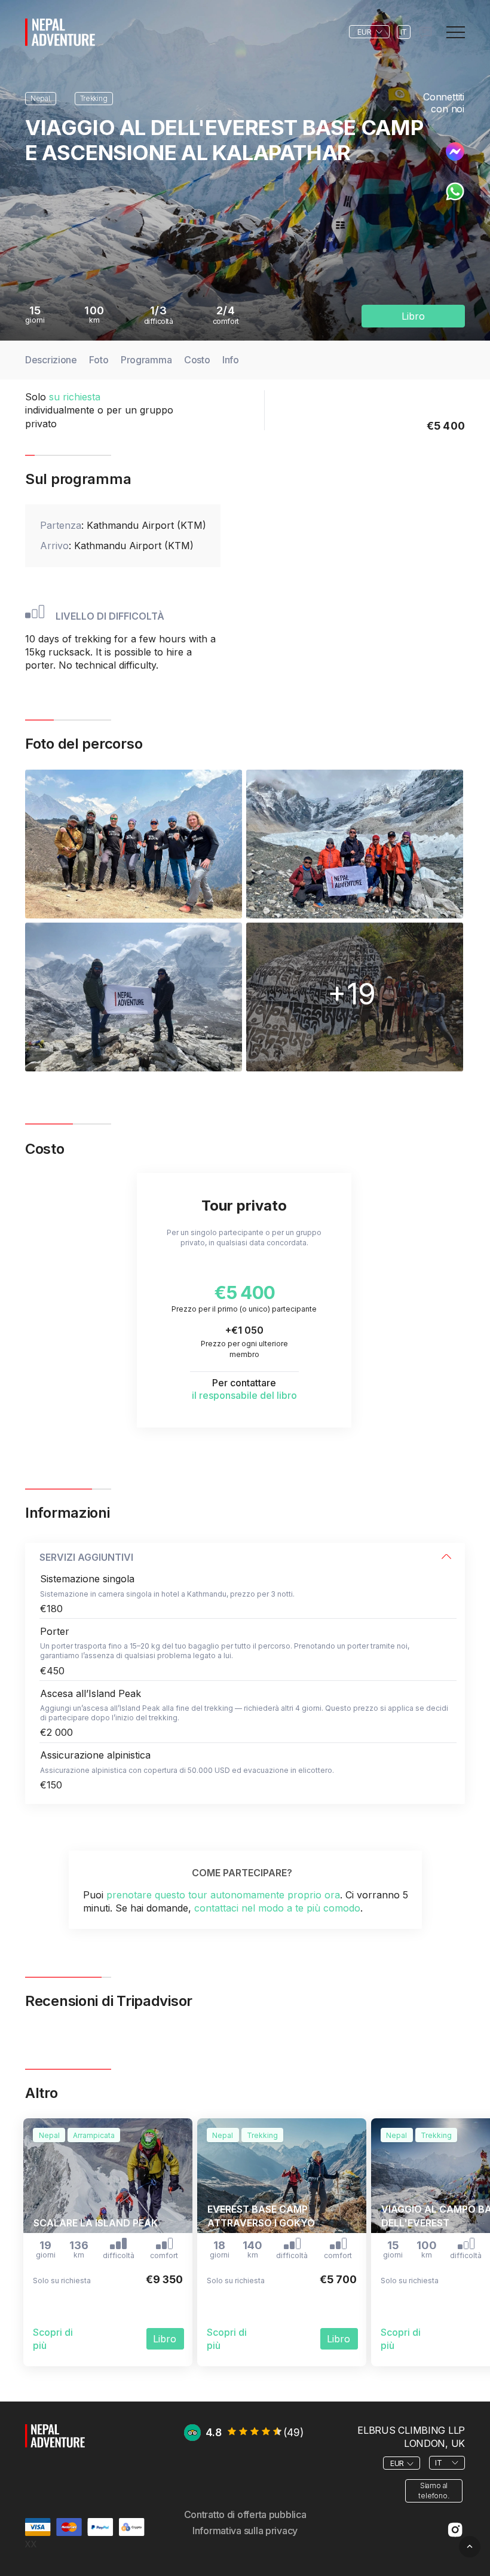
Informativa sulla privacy (245, 2531)
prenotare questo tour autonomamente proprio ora (223, 1895)
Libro (413, 316)
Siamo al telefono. (434, 2491)
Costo (197, 360)
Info (231, 360)
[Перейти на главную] (55, 2458)
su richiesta (75, 397)
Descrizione (51, 360)
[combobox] (369, 32)
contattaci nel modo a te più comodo (277, 1908)
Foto (99, 360)
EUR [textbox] (364, 32)
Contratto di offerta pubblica (245, 2515)
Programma (146, 360)
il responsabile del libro (244, 1395)
